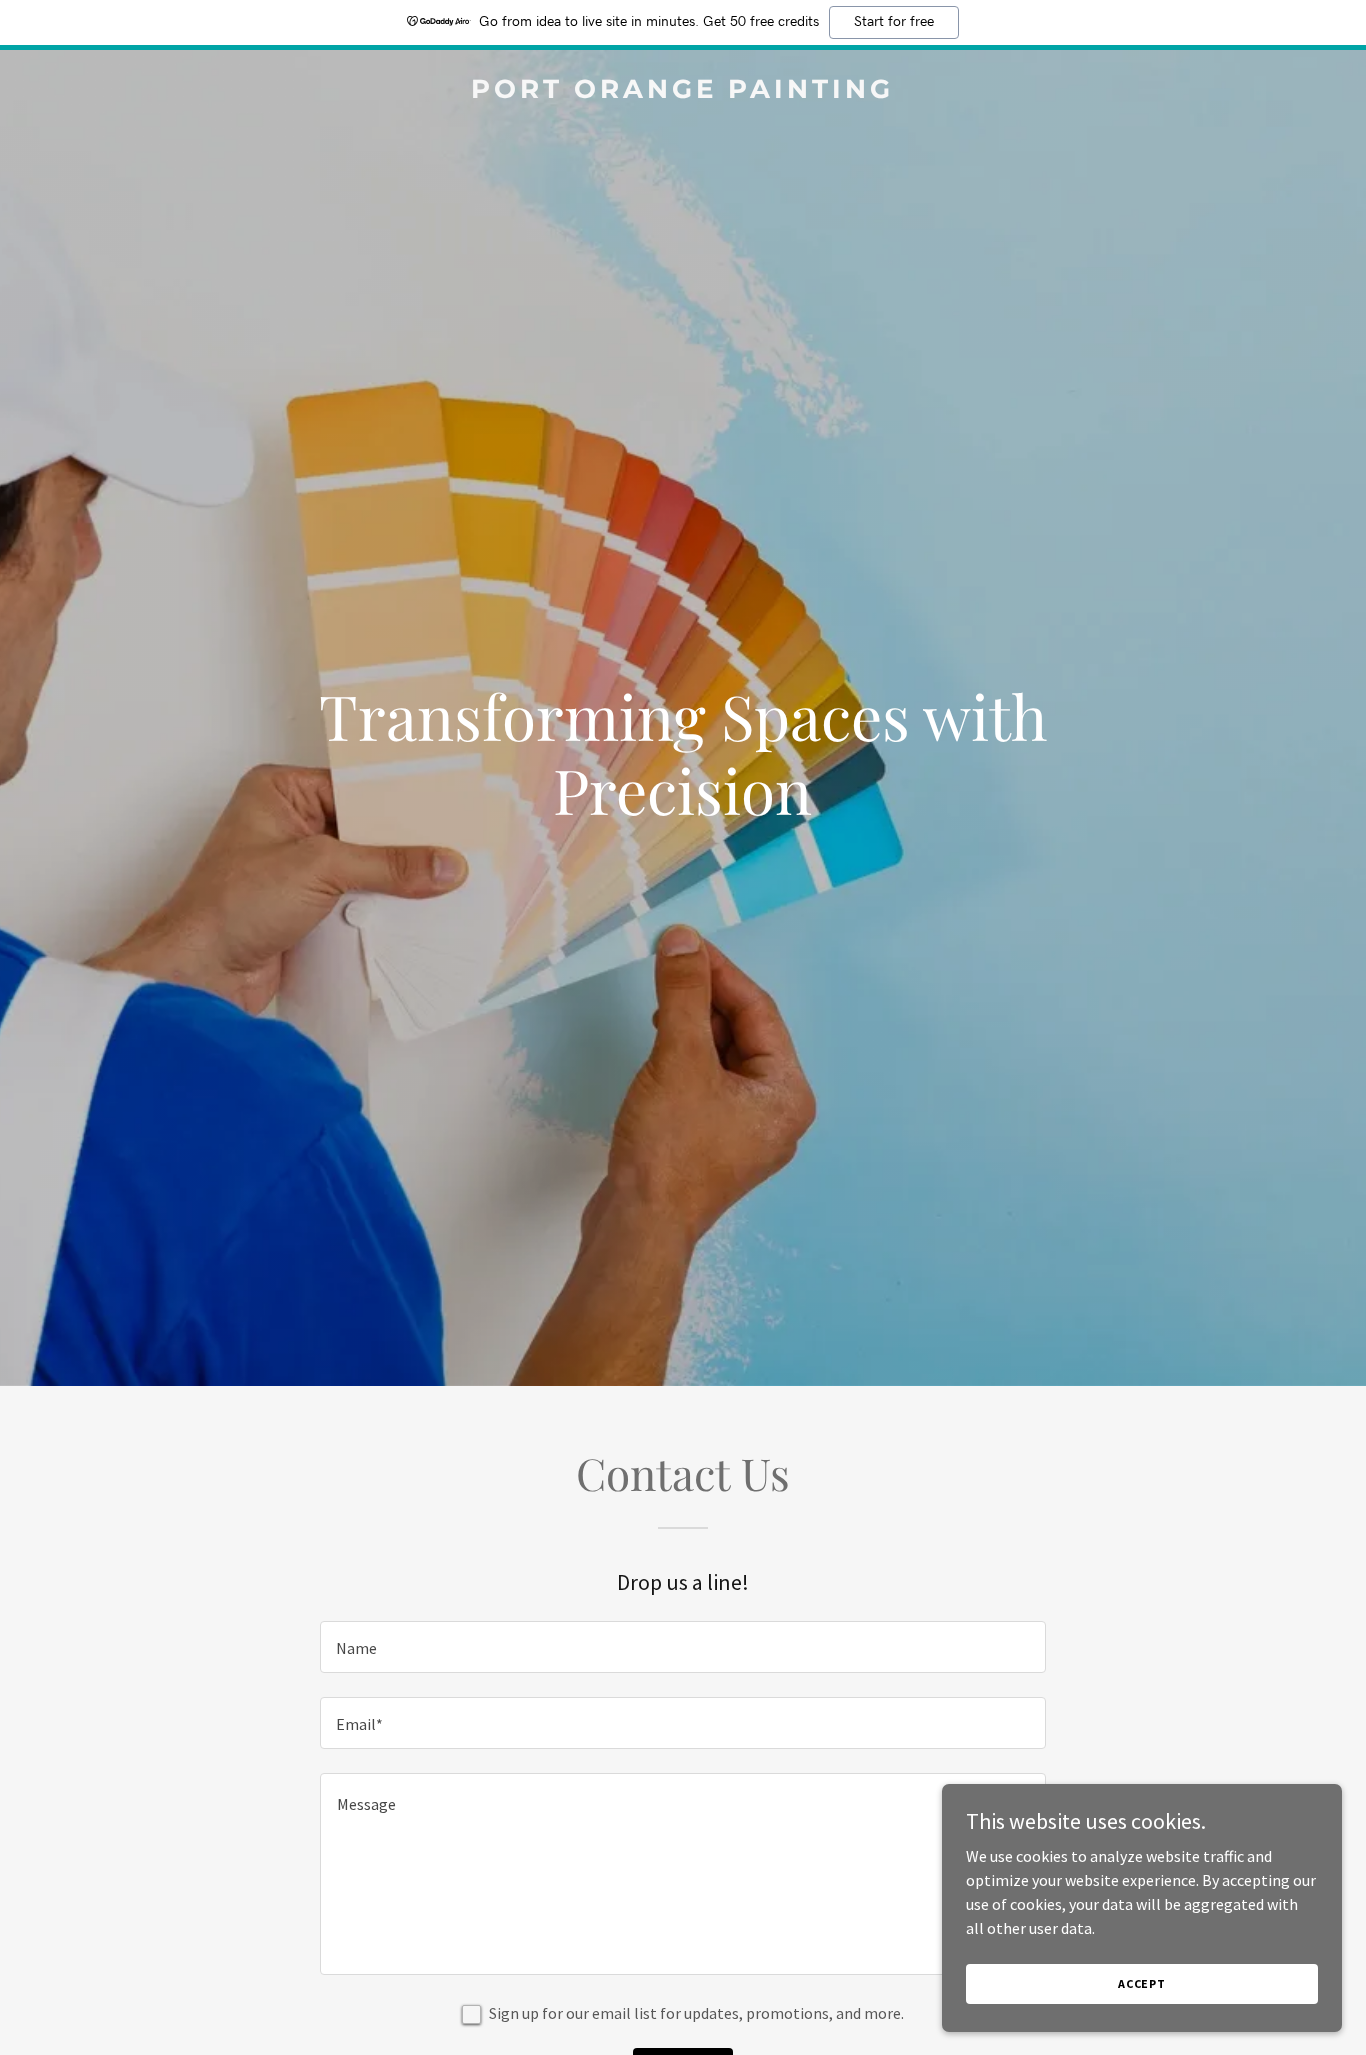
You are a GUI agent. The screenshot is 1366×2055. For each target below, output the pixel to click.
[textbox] (682, 1647)
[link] (683, 92)
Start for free (894, 22)
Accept (1142, 1983)
